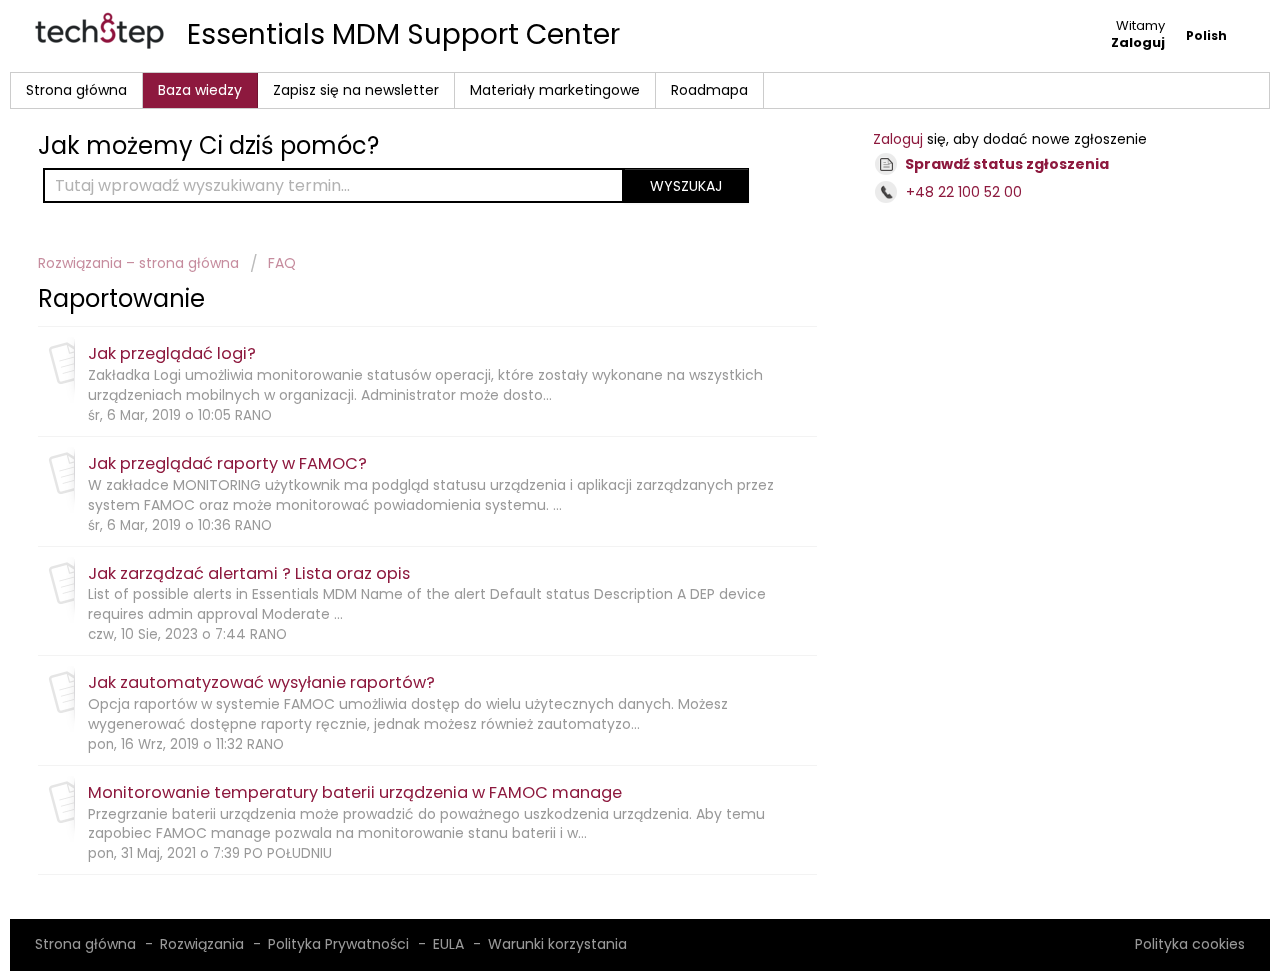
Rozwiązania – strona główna (140, 263)
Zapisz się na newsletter (356, 90)
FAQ (282, 263)
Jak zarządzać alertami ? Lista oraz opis (249, 573)
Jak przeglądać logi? (172, 353)
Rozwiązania (202, 944)
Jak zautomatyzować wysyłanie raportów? (261, 682)
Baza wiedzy (200, 90)
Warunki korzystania (557, 944)
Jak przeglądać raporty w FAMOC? (227, 463)
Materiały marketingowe (555, 90)
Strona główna (76, 90)
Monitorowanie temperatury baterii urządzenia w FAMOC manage (355, 792)
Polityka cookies (1190, 944)
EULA (448, 944)
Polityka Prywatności (338, 944)
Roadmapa (709, 90)
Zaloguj (898, 139)
